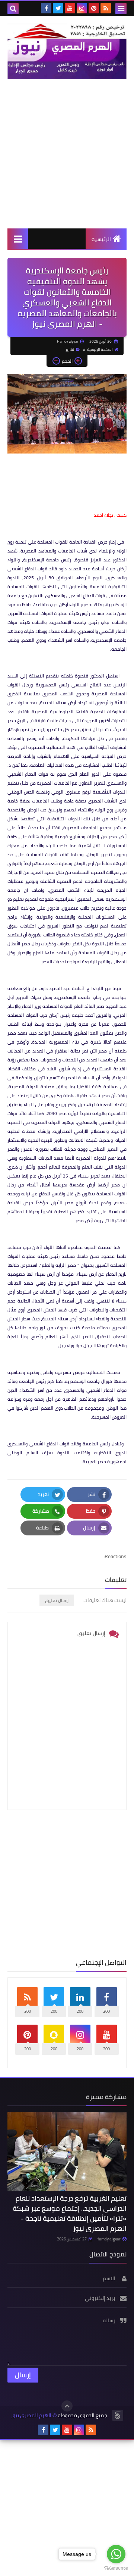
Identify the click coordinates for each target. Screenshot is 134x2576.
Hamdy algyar (109, 2239)
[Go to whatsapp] (116, 2554)
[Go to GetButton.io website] (116, 2568)
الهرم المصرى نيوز (31, 2415)
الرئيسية (101, 239)
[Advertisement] (67, 154)
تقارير (70, 350)
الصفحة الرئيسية (100, 350)
